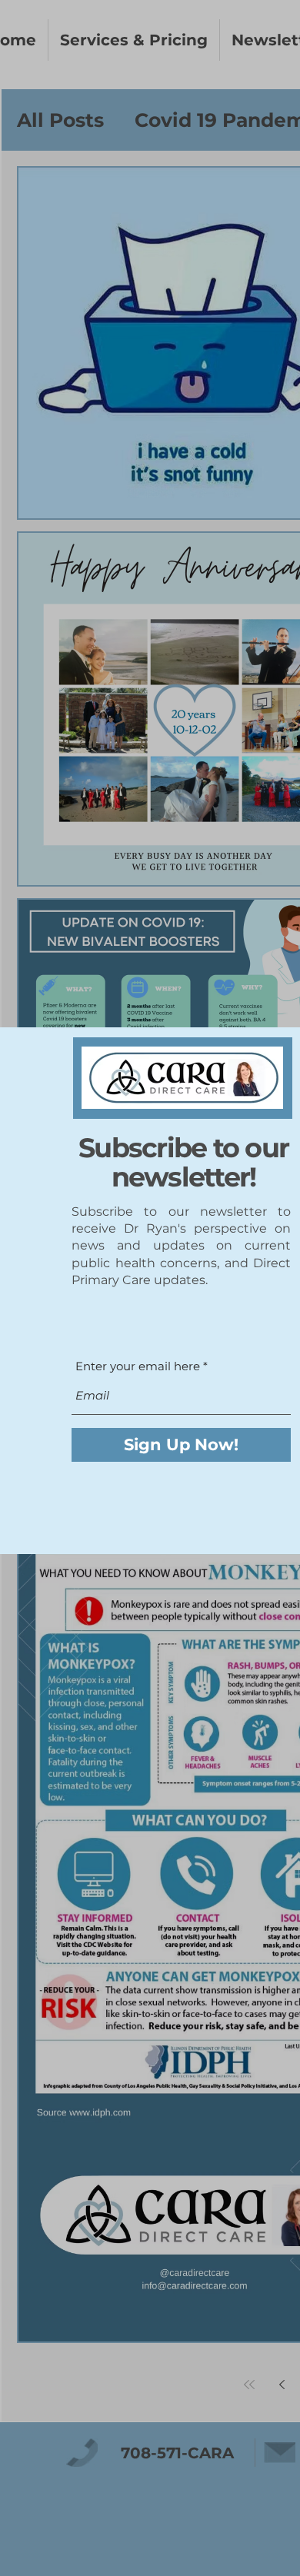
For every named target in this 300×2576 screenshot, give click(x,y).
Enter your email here (138, 1366)
